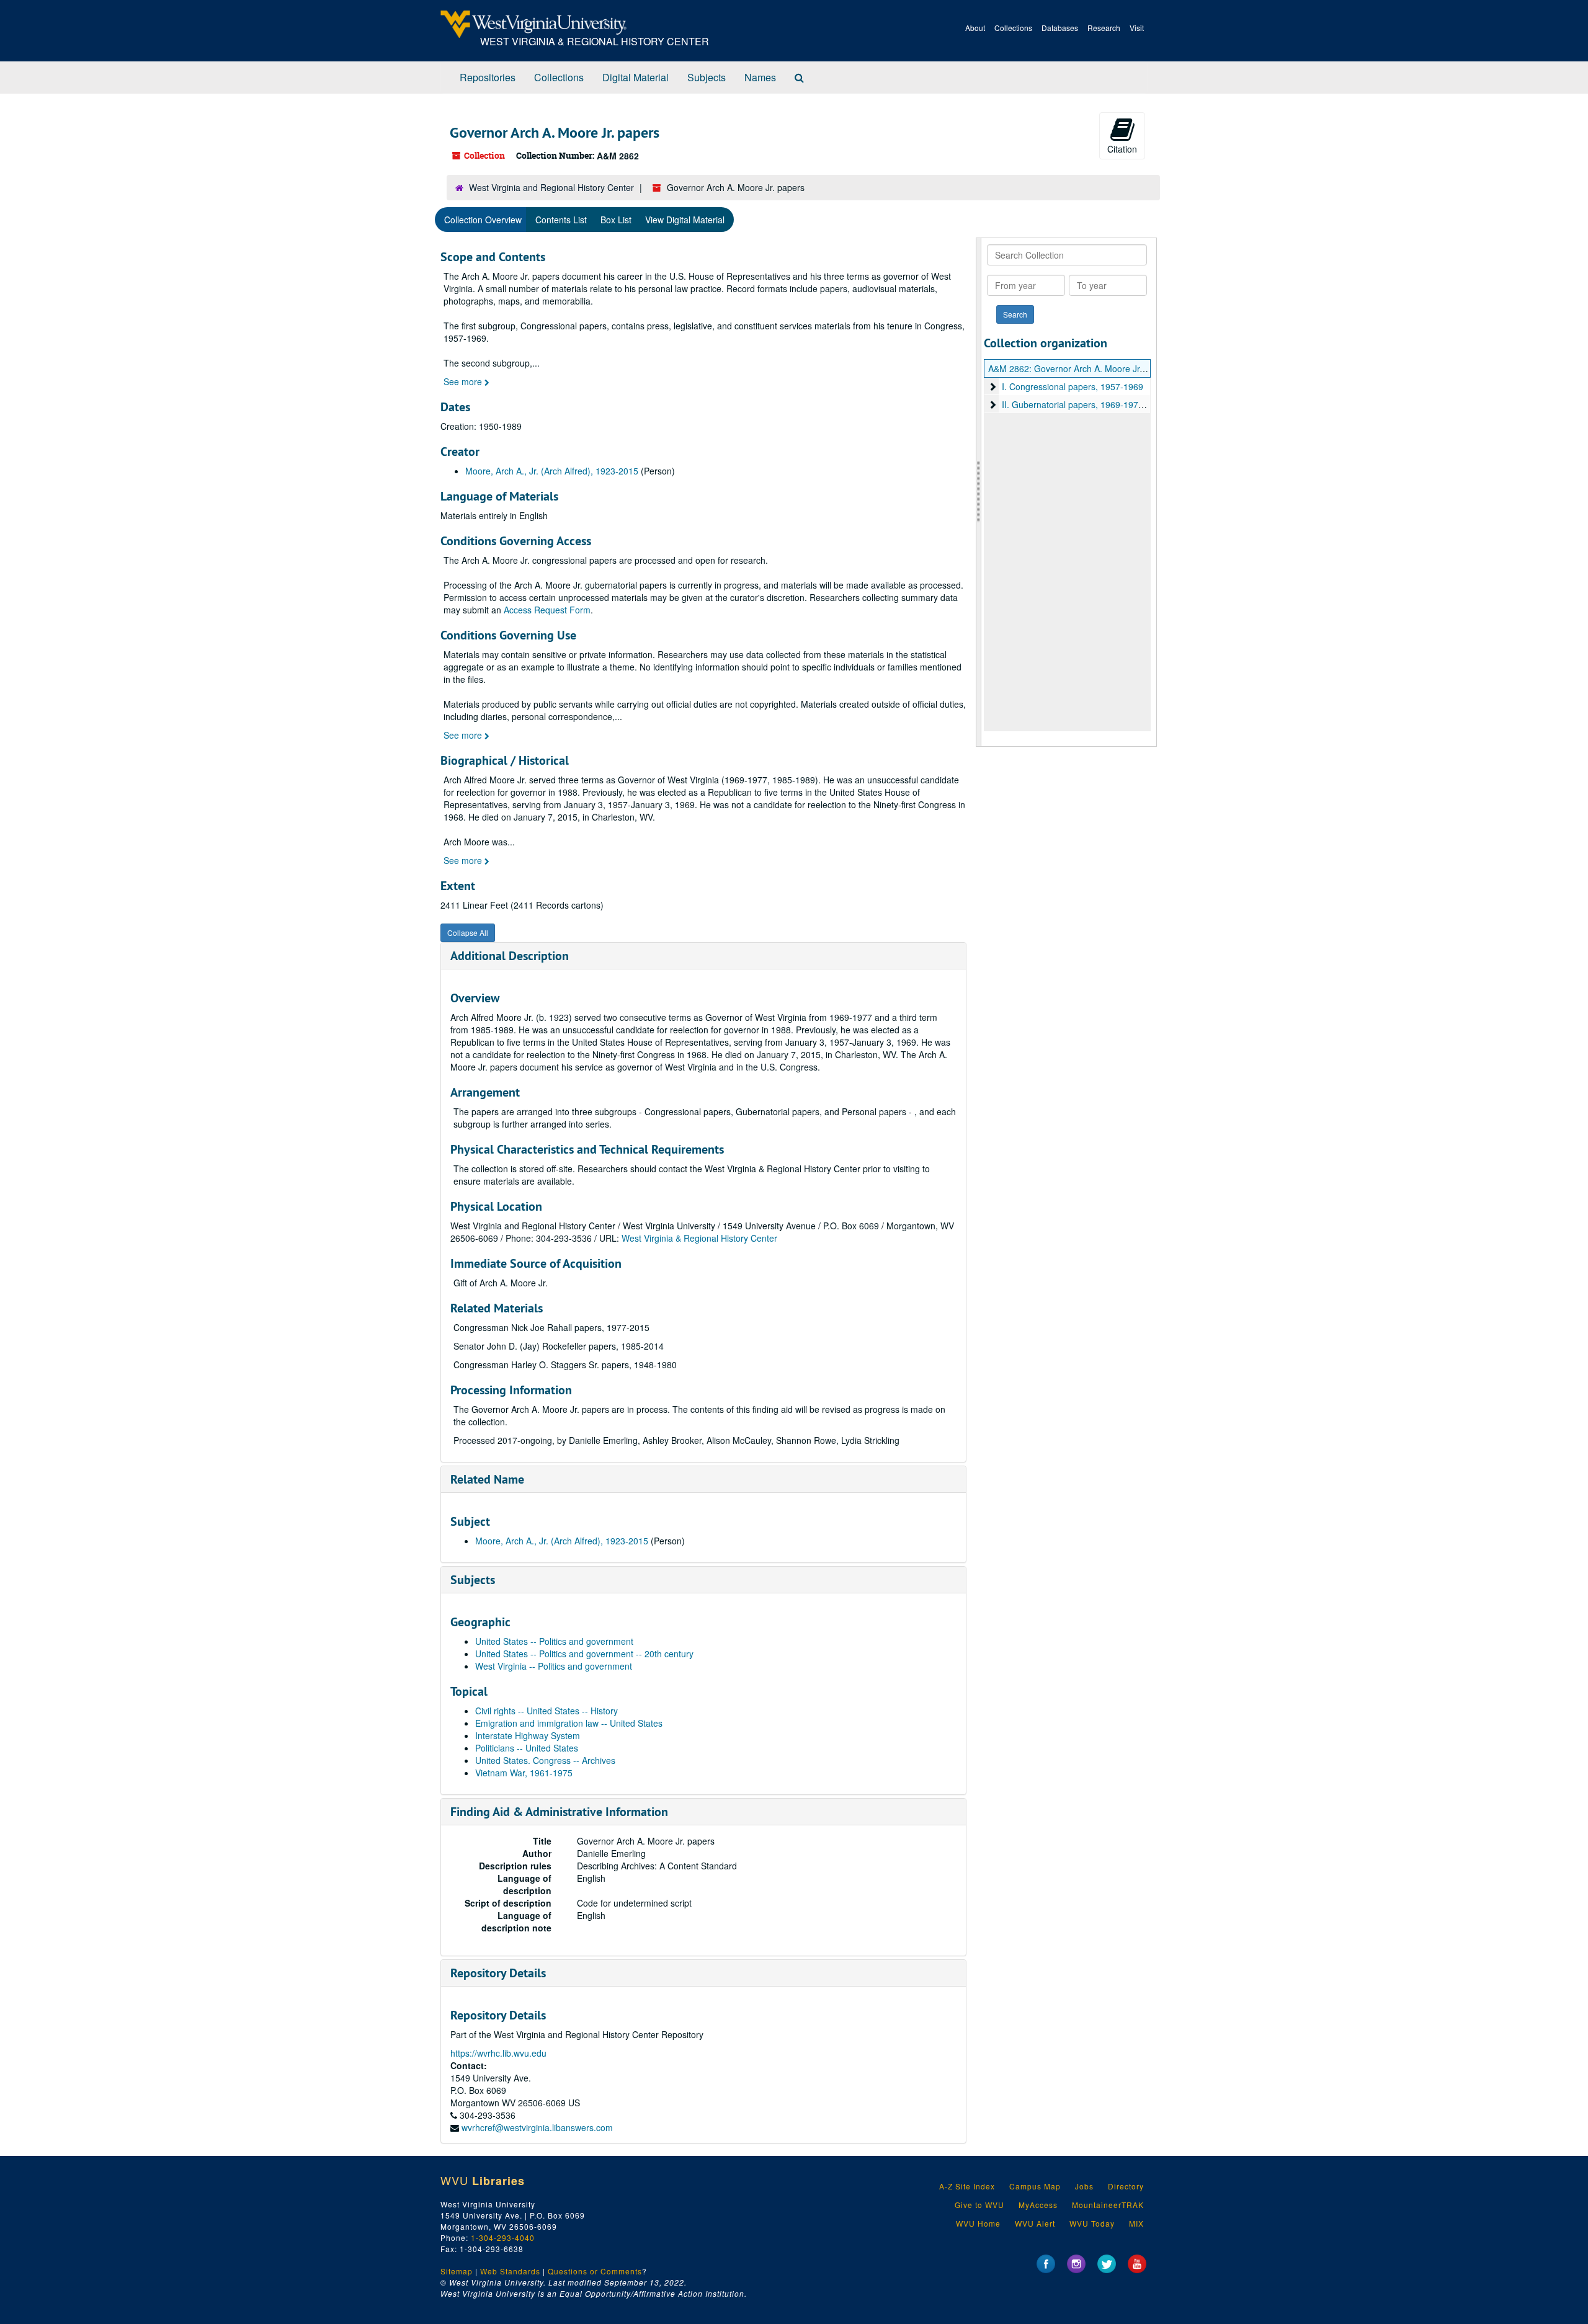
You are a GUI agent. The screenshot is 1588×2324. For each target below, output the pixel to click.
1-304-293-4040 (503, 2237)
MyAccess (1038, 2205)
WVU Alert (1035, 2223)
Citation (1122, 149)
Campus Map (1035, 2186)
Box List (616, 220)
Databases (1060, 28)
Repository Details (498, 1973)
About (975, 28)
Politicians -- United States (527, 1748)
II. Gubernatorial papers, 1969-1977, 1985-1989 (1096, 404)
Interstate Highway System (528, 1735)
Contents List (561, 220)
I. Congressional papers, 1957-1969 (1073, 386)
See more (464, 381)
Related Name (487, 1479)
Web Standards (510, 2271)
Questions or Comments (595, 2271)
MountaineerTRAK (1108, 2205)
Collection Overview (483, 220)
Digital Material (636, 77)
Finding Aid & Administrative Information (559, 1812)
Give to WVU (979, 2205)
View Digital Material (685, 220)
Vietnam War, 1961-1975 (524, 1773)
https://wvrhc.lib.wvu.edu (498, 2053)
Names (760, 77)
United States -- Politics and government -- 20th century (584, 1654)
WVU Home (978, 2223)
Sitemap (457, 2271)
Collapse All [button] (468, 933)
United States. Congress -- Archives (545, 1760)
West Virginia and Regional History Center (551, 187)
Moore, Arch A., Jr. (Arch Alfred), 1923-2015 (552, 471)
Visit (1137, 28)
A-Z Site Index (967, 2186)
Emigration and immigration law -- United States (569, 1723)
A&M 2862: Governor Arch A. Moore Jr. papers (1080, 368)
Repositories (488, 77)
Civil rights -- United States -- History (546, 1711)
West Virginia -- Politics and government (554, 1666)
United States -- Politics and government (554, 1641)
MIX (1136, 2223)
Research (1104, 28)
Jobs (1084, 2186)
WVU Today (1092, 2223)
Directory (1126, 2186)
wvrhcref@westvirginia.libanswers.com (537, 2127)
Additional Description (510, 956)
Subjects (707, 77)
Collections (1013, 28)
